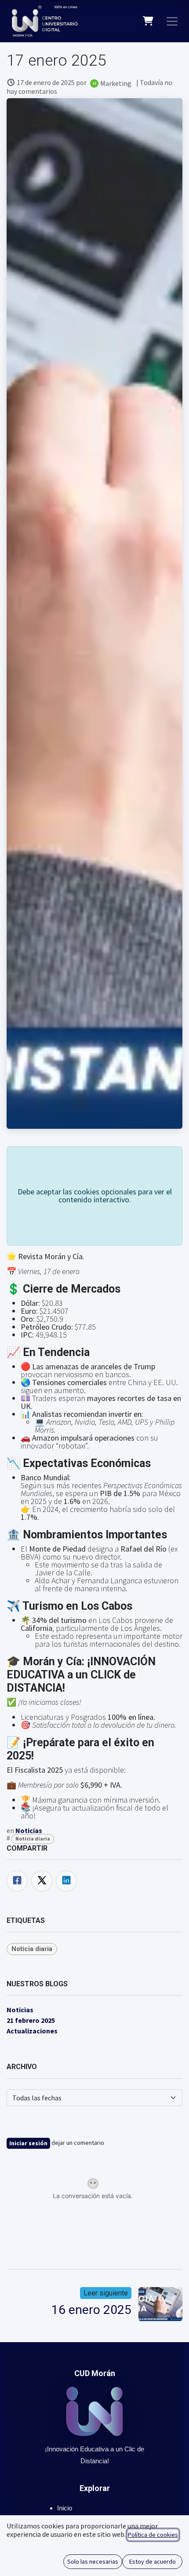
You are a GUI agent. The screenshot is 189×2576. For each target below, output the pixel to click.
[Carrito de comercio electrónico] (148, 21)
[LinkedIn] (66, 1881)
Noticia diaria (33, 1839)
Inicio (65, 2508)
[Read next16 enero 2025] (160, 2304)
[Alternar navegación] (172, 21)
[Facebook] (17, 1881)
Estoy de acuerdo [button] (153, 2561)
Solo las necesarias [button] (93, 2561)
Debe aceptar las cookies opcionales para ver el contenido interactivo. (95, 1196)
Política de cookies (153, 2535)
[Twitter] (42, 1881)
